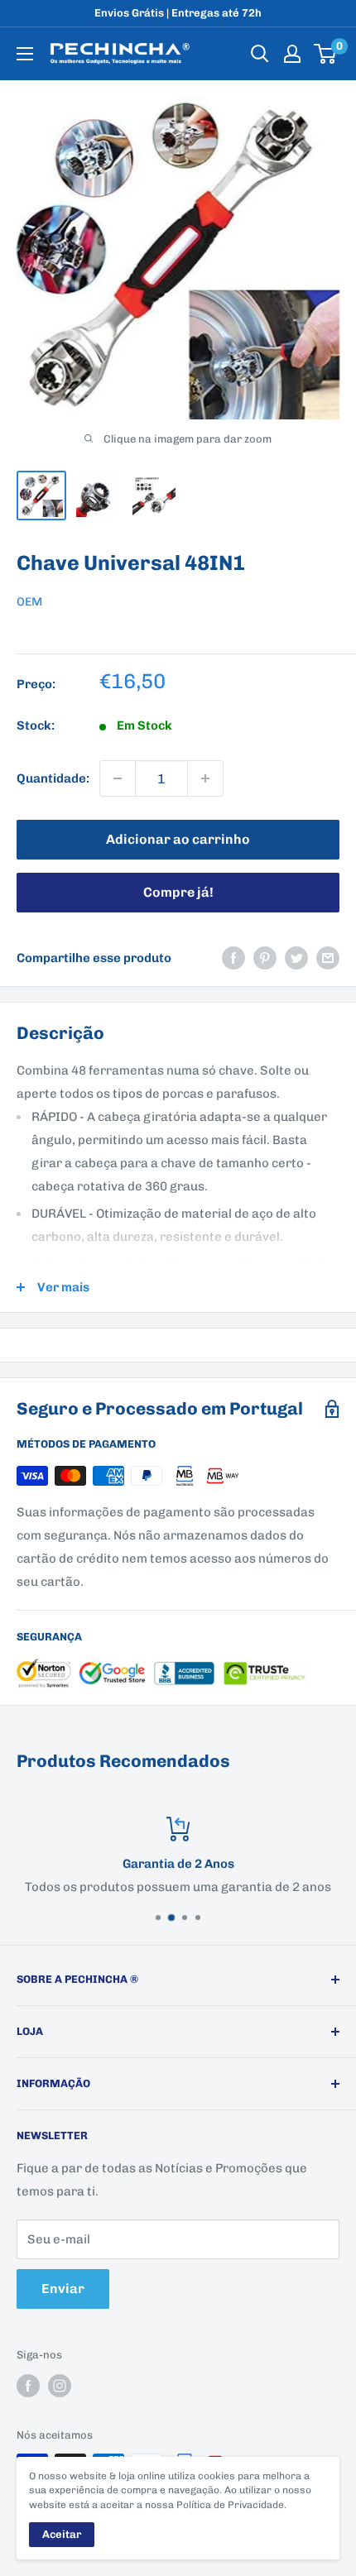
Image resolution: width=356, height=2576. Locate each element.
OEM (29, 602)
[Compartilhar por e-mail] (328, 958)
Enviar (63, 2289)
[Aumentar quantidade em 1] (205, 778)
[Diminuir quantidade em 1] (118, 778)
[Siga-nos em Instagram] (60, 2386)
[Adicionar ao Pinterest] (265, 958)
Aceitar (62, 2534)
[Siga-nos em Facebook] (28, 2386)
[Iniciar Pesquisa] (260, 54)
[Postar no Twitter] (296, 958)
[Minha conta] (292, 54)
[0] (326, 54)
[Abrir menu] (25, 54)
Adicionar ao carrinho (178, 839)
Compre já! (178, 892)
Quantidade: (53, 778)
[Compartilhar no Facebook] (233, 958)
